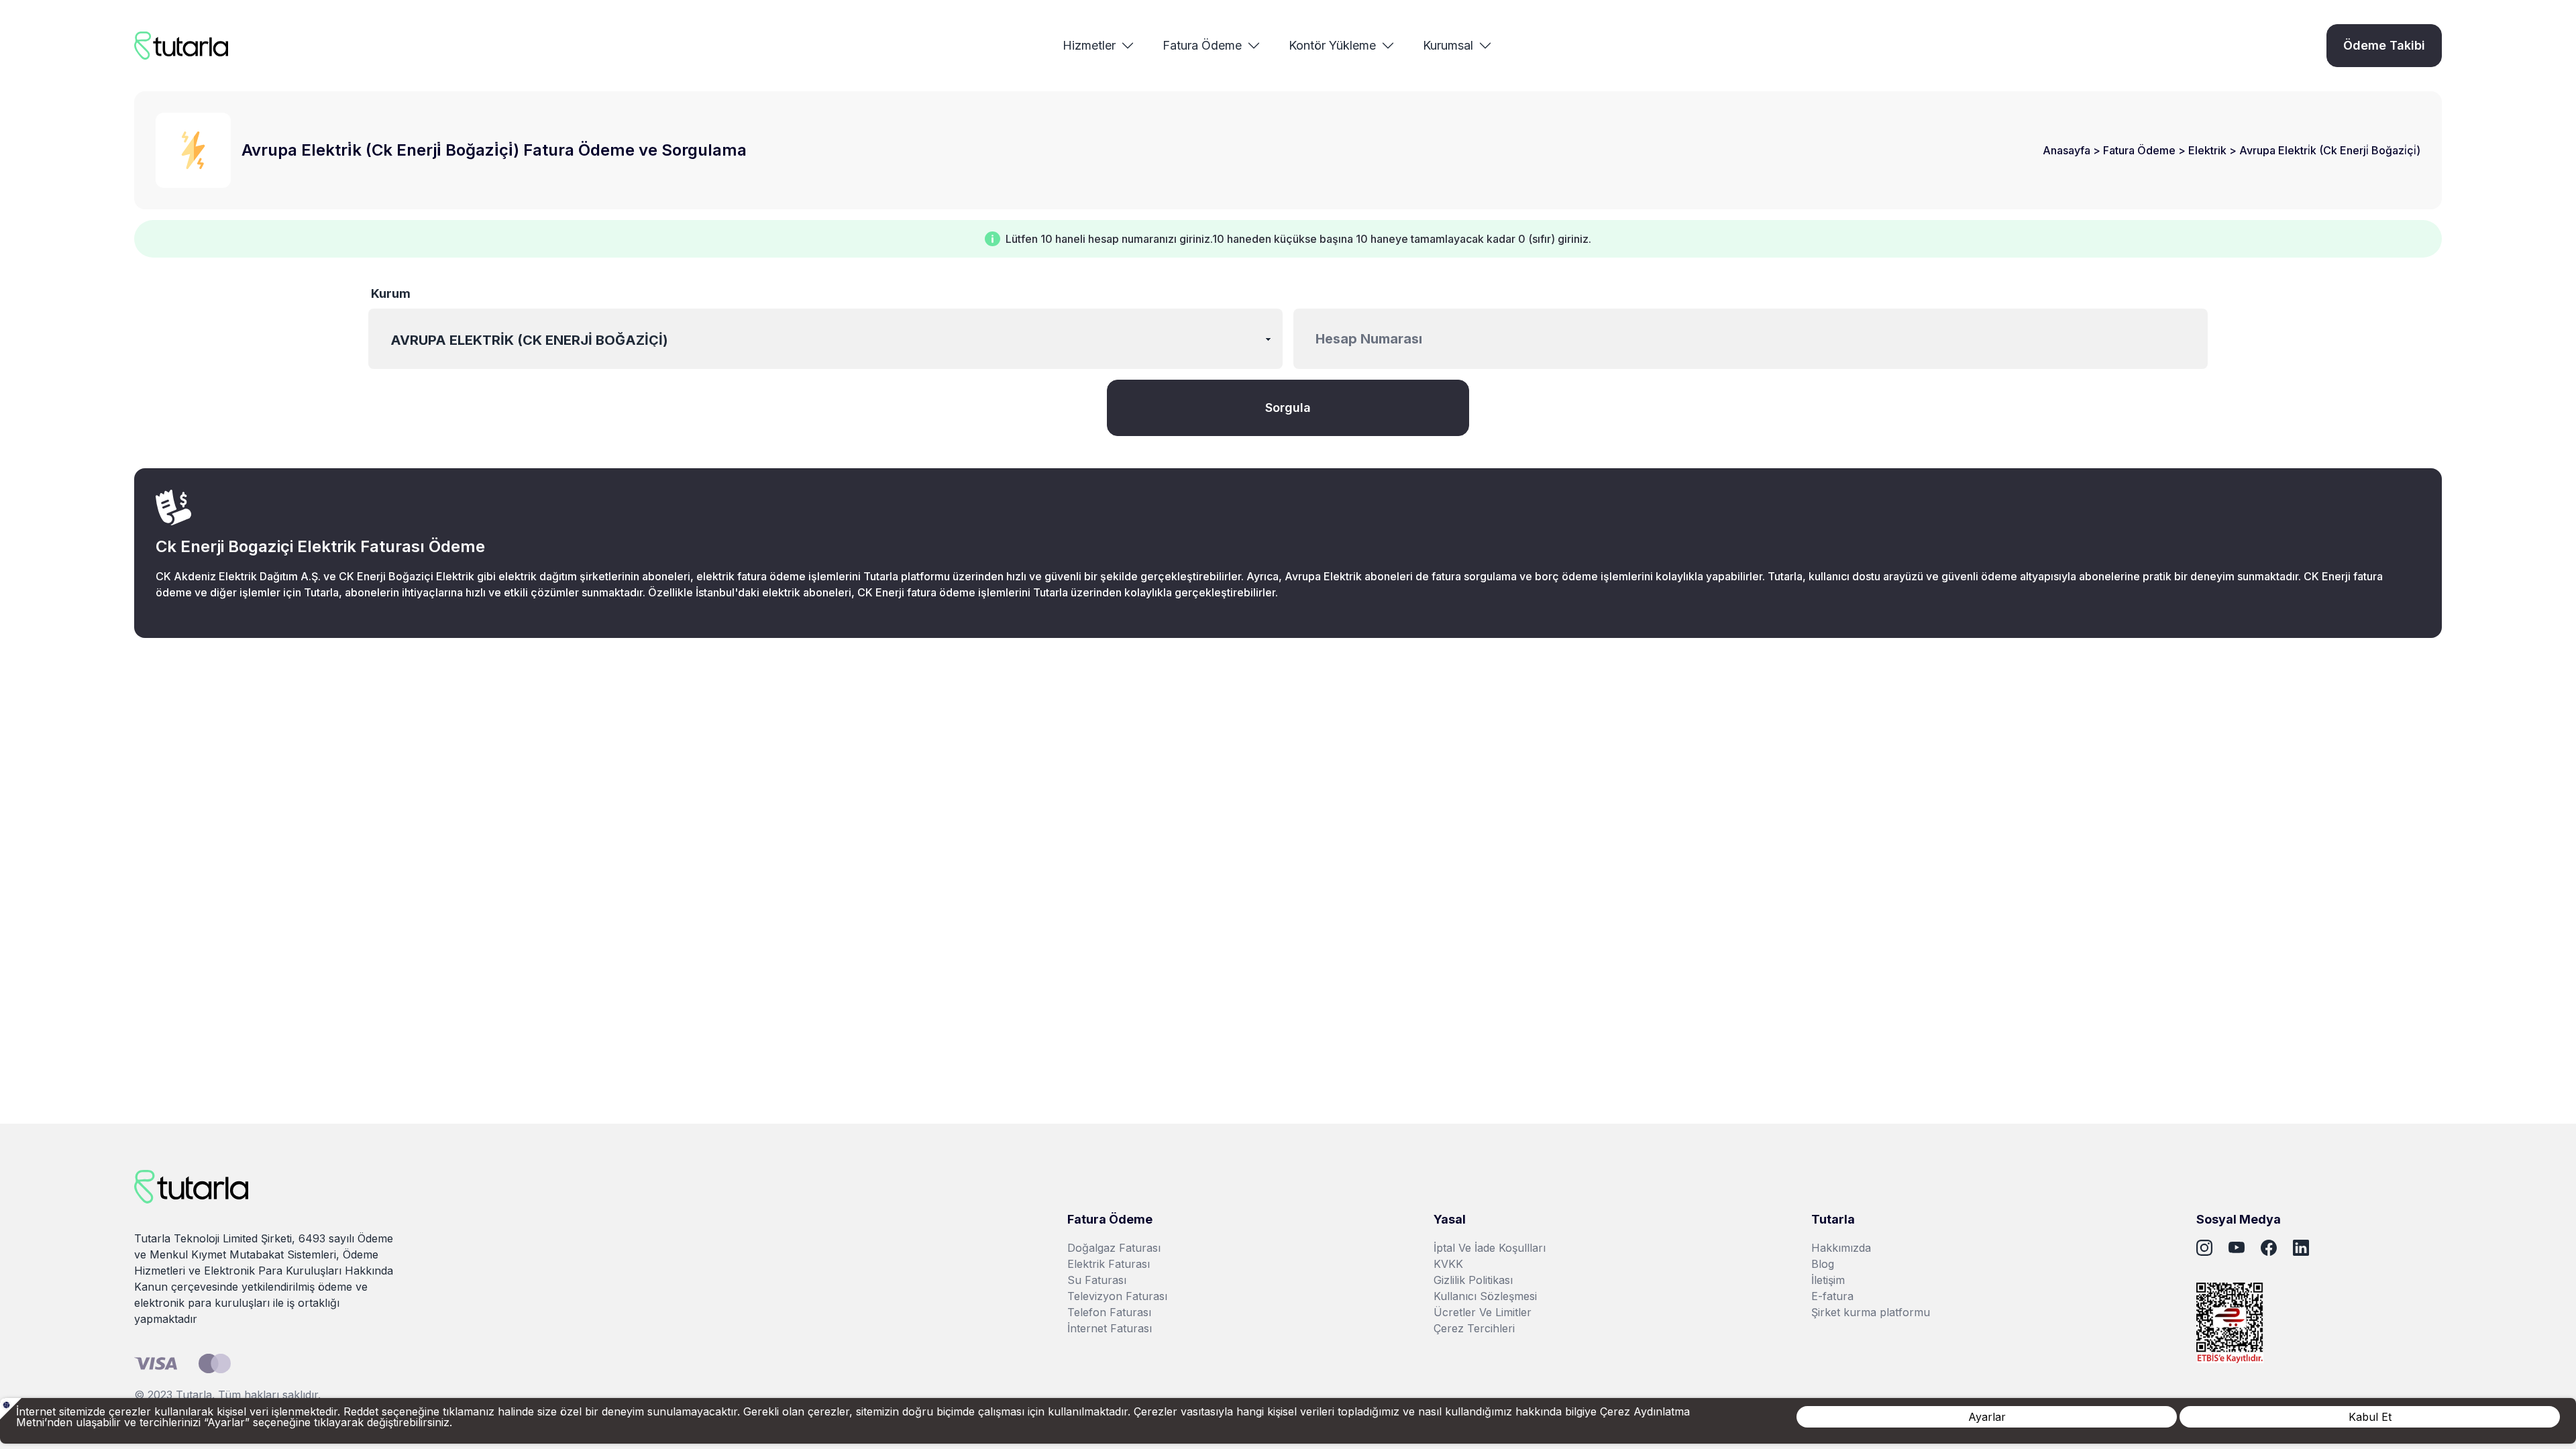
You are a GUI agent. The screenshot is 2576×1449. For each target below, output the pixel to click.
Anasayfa (2068, 150)
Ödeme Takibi (2384, 45)
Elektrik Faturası (1109, 1264)
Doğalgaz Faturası (1114, 1248)
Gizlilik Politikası (1473, 1280)
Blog (1823, 1264)
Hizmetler (1089, 45)
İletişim (1828, 1280)
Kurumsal (1448, 45)
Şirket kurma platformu (1871, 1312)
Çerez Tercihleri (1474, 1328)
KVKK (1448, 1264)
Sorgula (1288, 408)
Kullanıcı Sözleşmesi (1485, 1296)
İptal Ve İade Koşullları (1490, 1248)
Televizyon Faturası (1117, 1296)
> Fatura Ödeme (2136, 150)
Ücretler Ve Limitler (1483, 1312)
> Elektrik (2204, 150)
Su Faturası (1097, 1280)
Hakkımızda (1841, 1248)
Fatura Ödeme (1202, 45)
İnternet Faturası (1110, 1328)
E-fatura (1832, 1296)
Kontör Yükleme (1332, 45)
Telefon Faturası (1109, 1312)
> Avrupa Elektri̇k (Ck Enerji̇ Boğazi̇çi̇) (2325, 150)
